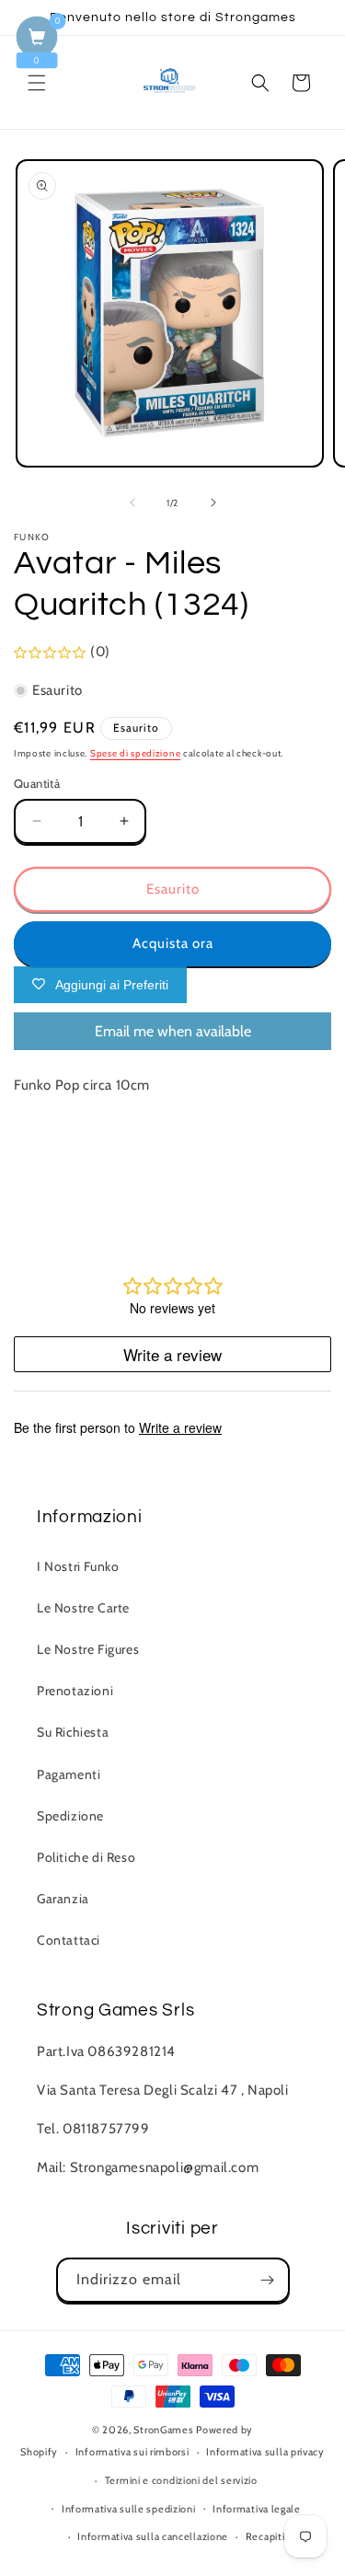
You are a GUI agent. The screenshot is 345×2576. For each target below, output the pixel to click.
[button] (37, 83)
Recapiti (265, 2536)
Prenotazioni (75, 1691)
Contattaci (69, 1940)
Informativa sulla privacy (265, 2452)
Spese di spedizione (135, 753)
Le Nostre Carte (83, 1608)
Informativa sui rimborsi (132, 2452)
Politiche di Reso (86, 1857)
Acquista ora (173, 943)
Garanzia (63, 1899)
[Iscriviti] (268, 2280)
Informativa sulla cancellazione (153, 2536)
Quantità (37, 783)
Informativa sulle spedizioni (129, 2509)
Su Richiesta (73, 1732)
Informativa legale (257, 2509)
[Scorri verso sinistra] (132, 502)
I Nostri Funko (78, 1566)
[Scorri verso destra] (213, 502)
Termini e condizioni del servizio (181, 2480)
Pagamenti (69, 1774)
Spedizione (70, 1816)
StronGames (163, 2430)
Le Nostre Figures (88, 1649)
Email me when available (173, 1031)
